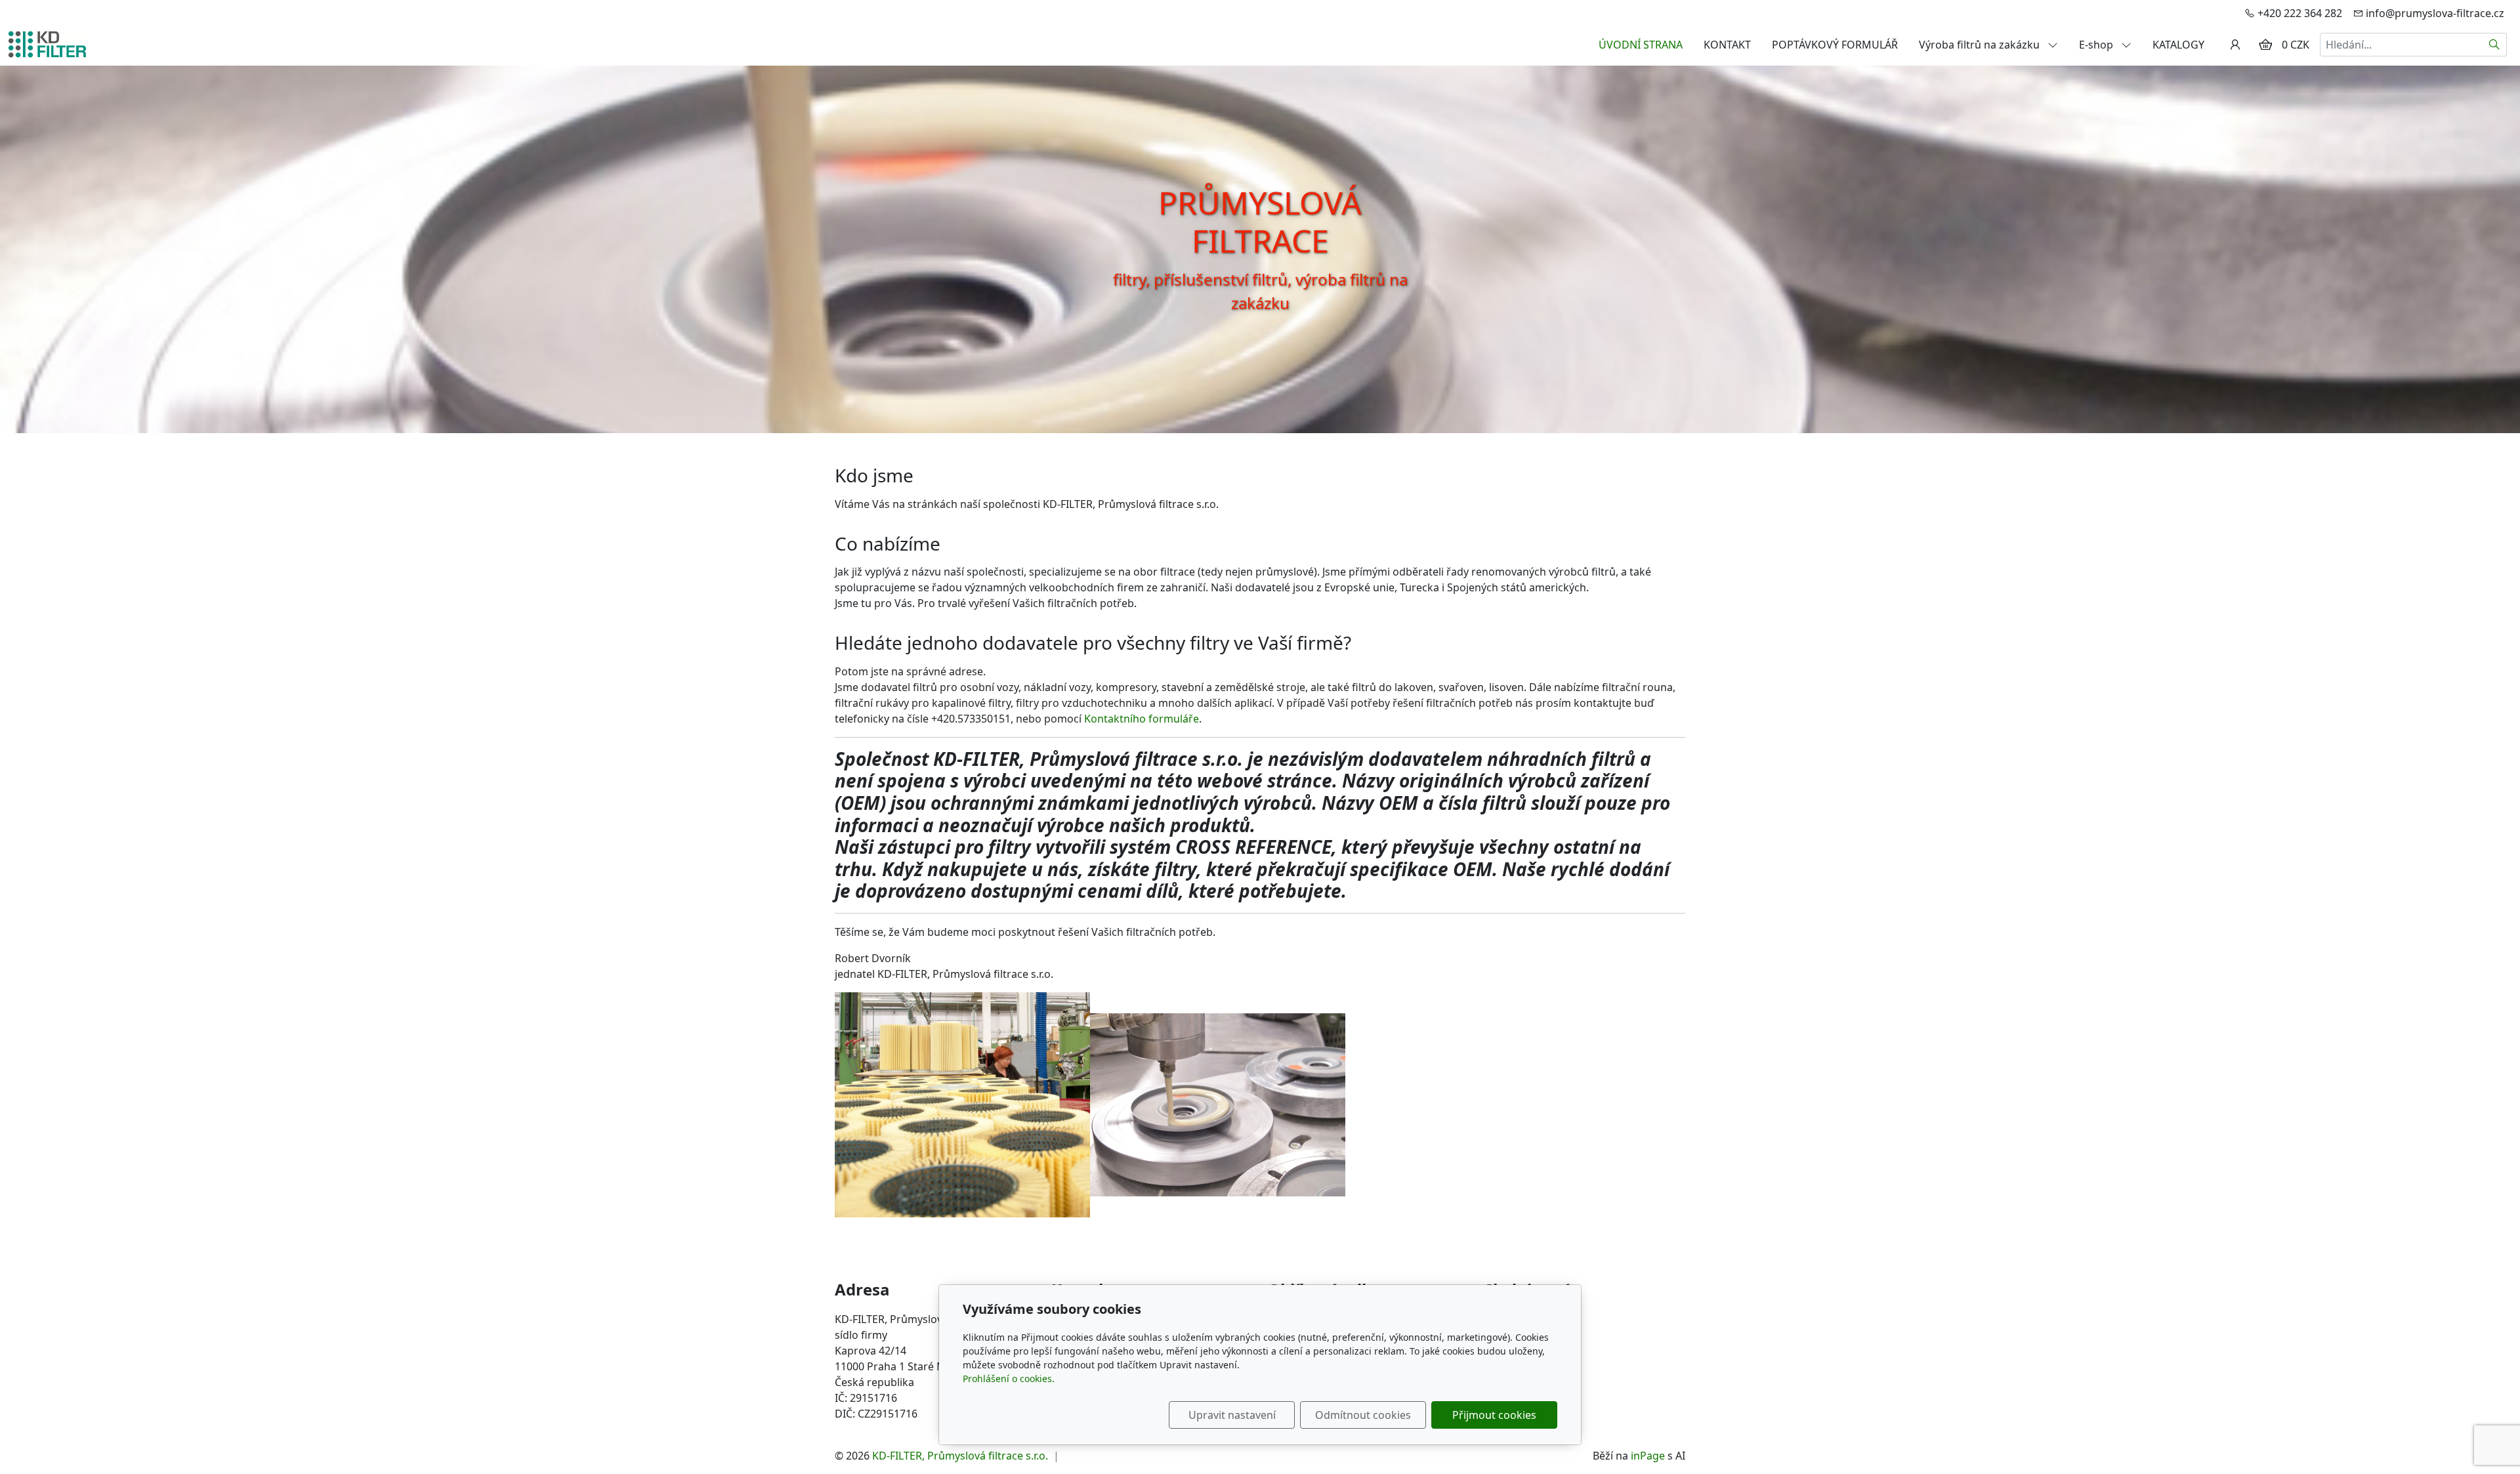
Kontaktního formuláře (1142, 719)
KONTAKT (1727, 45)
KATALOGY (2178, 45)
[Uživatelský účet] (2235, 45)
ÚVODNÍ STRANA (1641, 45)
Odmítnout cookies (1363, 1415)
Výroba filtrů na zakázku (1981, 45)
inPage (1648, 1456)
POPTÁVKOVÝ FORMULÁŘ (1835, 45)
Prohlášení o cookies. (1009, 1379)
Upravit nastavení (1232, 1415)
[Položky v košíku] (2265, 45)
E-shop (2097, 45)
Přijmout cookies (1494, 1415)
